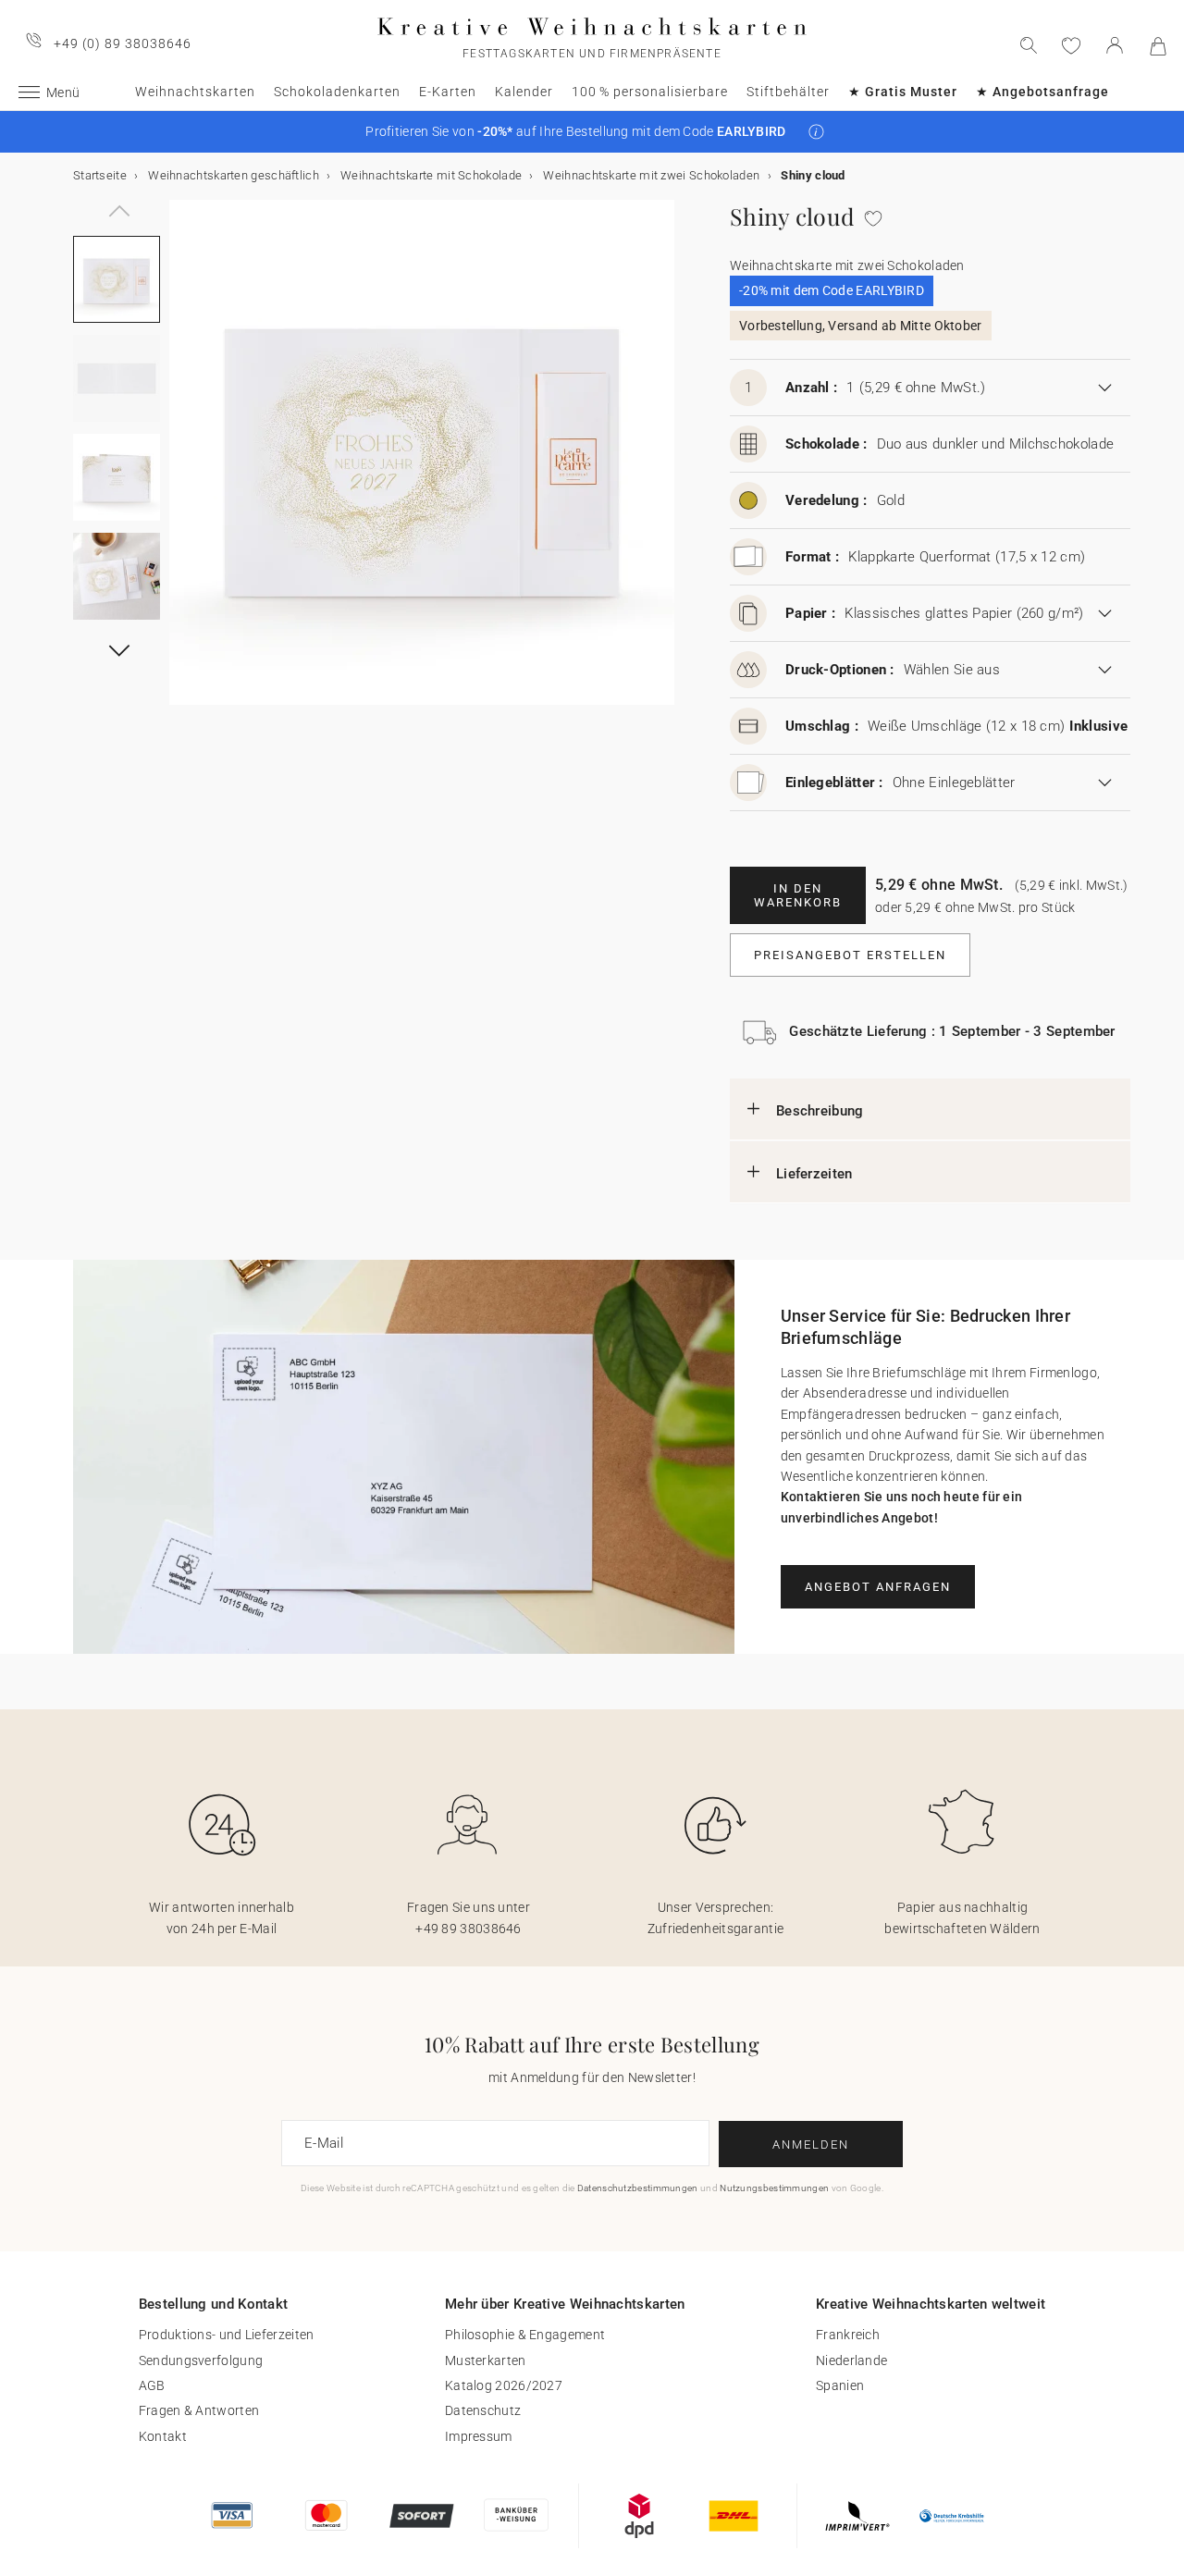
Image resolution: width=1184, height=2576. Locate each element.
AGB (152, 2385)
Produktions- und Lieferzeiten (227, 2335)
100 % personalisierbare (650, 92)
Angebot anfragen (878, 1587)
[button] (816, 132)
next (180, 463)
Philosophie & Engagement (525, 2335)
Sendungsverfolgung (201, 2360)
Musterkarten (486, 2360)
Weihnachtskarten (195, 92)
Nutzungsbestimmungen (774, 2188)
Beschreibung (820, 1111)
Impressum (479, 2436)
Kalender (524, 92)
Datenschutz (483, 2410)
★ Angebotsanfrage (1042, 92)
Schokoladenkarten (337, 92)
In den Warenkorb (798, 895)
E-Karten (448, 92)
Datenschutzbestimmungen (638, 2188)
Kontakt (163, 2436)
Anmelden (811, 2145)
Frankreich (848, 2335)
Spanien (840, 2385)
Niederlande (851, 2360)
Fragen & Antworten (199, 2410)
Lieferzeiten (814, 1174)
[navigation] (117, 199)
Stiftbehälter (788, 92)
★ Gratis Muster (903, 92)
